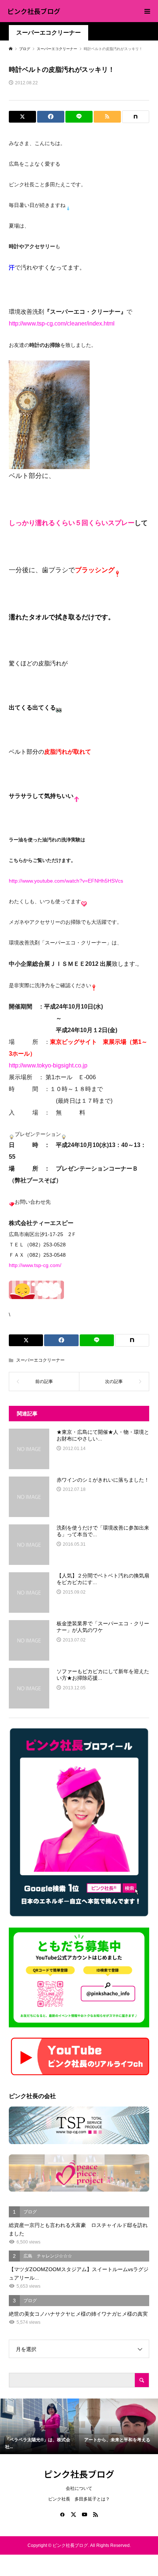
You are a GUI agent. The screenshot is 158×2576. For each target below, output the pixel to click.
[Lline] (79, 117)
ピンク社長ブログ (34, 11)
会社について (79, 2488)
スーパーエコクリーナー (49, 33)
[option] (39, 2426)
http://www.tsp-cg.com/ (35, 1265)
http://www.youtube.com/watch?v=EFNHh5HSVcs (66, 881)
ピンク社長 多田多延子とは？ (79, 2499)
